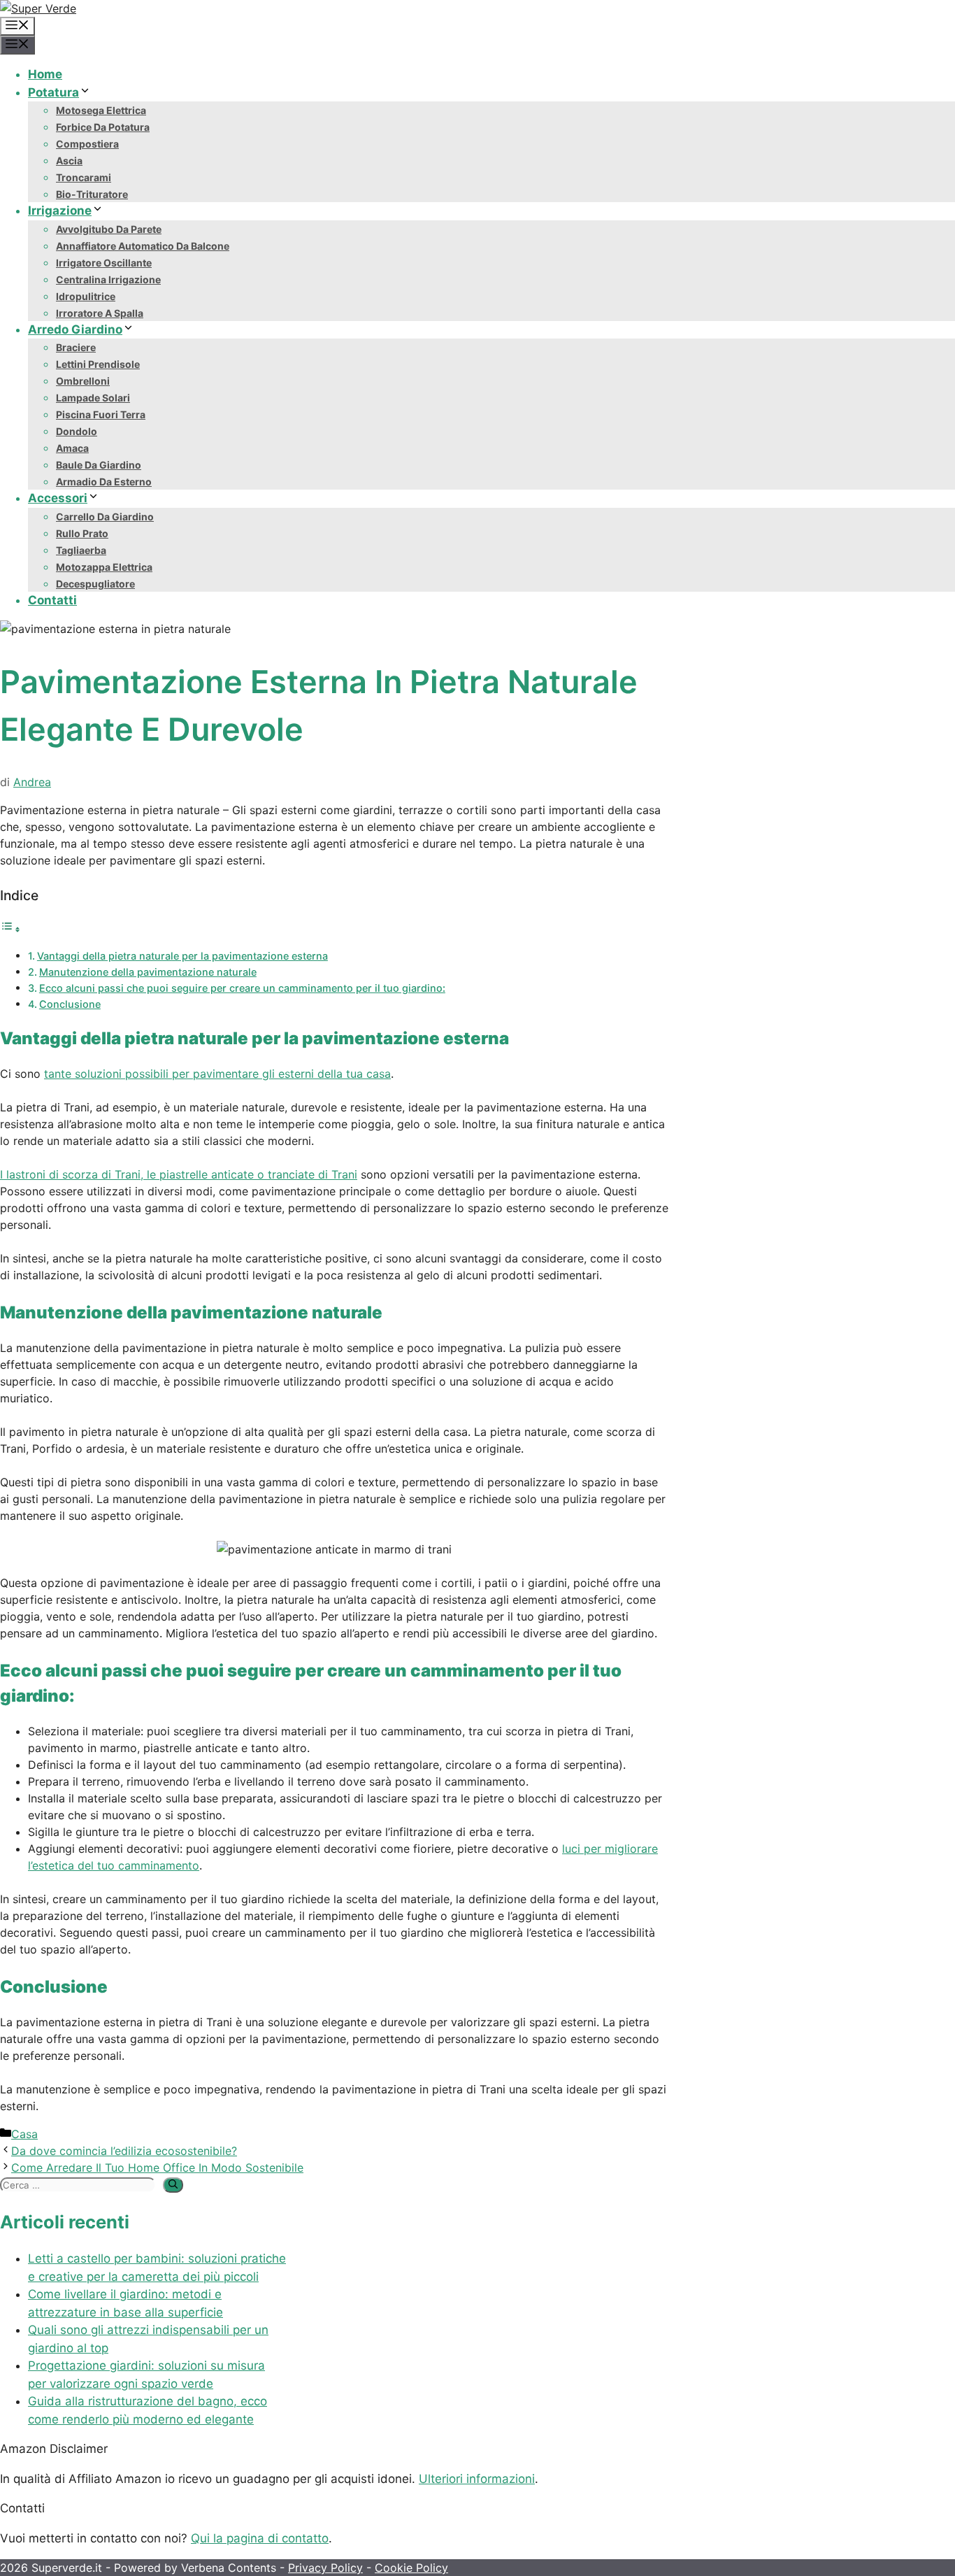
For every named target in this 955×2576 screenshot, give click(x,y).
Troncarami (84, 177)
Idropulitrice (86, 296)
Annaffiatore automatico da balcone (143, 246)
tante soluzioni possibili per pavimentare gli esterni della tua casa (217, 1074)
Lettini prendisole (98, 364)
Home (45, 74)
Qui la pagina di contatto (260, 2538)
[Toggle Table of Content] (10, 929)
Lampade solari (93, 398)
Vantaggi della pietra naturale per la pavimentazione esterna (182, 956)
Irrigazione (60, 211)
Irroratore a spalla (100, 313)
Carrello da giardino (105, 517)
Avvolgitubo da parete (109, 229)
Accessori (58, 498)
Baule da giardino (99, 465)
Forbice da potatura (103, 127)
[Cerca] (173, 2185)
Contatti (52, 600)
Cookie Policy (411, 2568)
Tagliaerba (81, 550)
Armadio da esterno (104, 482)
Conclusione (70, 1004)
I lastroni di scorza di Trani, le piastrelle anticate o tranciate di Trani (179, 1174)
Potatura (53, 92)
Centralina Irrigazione (108, 279)
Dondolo (77, 431)
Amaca (72, 448)
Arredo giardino (75, 329)
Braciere (76, 347)
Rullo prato (82, 533)
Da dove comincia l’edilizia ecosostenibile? (124, 2151)
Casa (24, 2134)
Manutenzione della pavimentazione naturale (148, 972)
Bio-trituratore (92, 194)
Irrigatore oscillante (104, 263)
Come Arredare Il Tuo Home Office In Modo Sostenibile (157, 2168)
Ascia (69, 161)
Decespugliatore (95, 584)
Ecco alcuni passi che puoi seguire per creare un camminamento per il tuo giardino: (242, 988)
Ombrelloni (83, 381)
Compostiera (87, 144)
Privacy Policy (325, 2568)
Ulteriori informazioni (477, 2479)
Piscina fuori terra (101, 414)
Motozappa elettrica (104, 567)
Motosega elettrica (101, 110)
